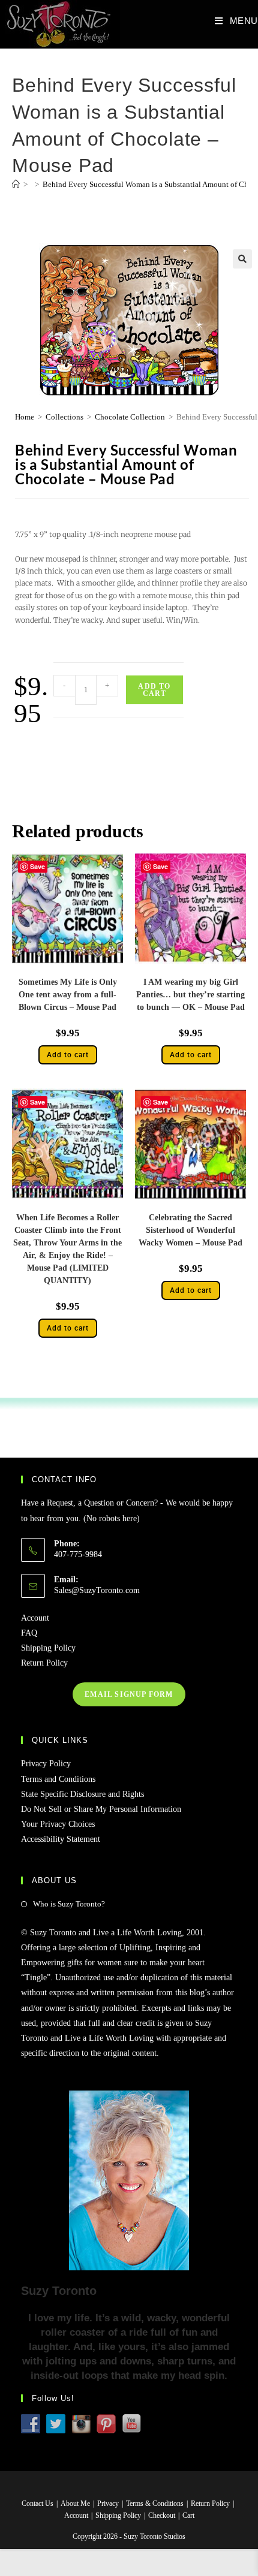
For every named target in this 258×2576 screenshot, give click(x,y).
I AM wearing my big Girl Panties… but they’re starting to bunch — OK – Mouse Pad (190, 995)
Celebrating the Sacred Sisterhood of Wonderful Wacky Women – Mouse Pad (190, 1230)
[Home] (16, 184)
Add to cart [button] (68, 1055)
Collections (64, 417)
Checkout (162, 2515)
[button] (242, 259)
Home (25, 417)
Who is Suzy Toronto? (69, 1904)
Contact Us (37, 2503)
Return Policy (44, 1663)
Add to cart (154, 690)
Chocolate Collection (130, 417)
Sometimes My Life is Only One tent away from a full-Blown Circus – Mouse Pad (68, 995)
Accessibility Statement (61, 1839)
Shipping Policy (48, 1648)
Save (37, 866)
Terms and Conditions (58, 1779)
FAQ (29, 1633)
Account (35, 1618)
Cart (188, 2515)
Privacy (108, 2503)
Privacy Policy (46, 1764)
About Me (75, 2503)
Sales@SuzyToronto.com (97, 1590)
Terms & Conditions (155, 2503)
